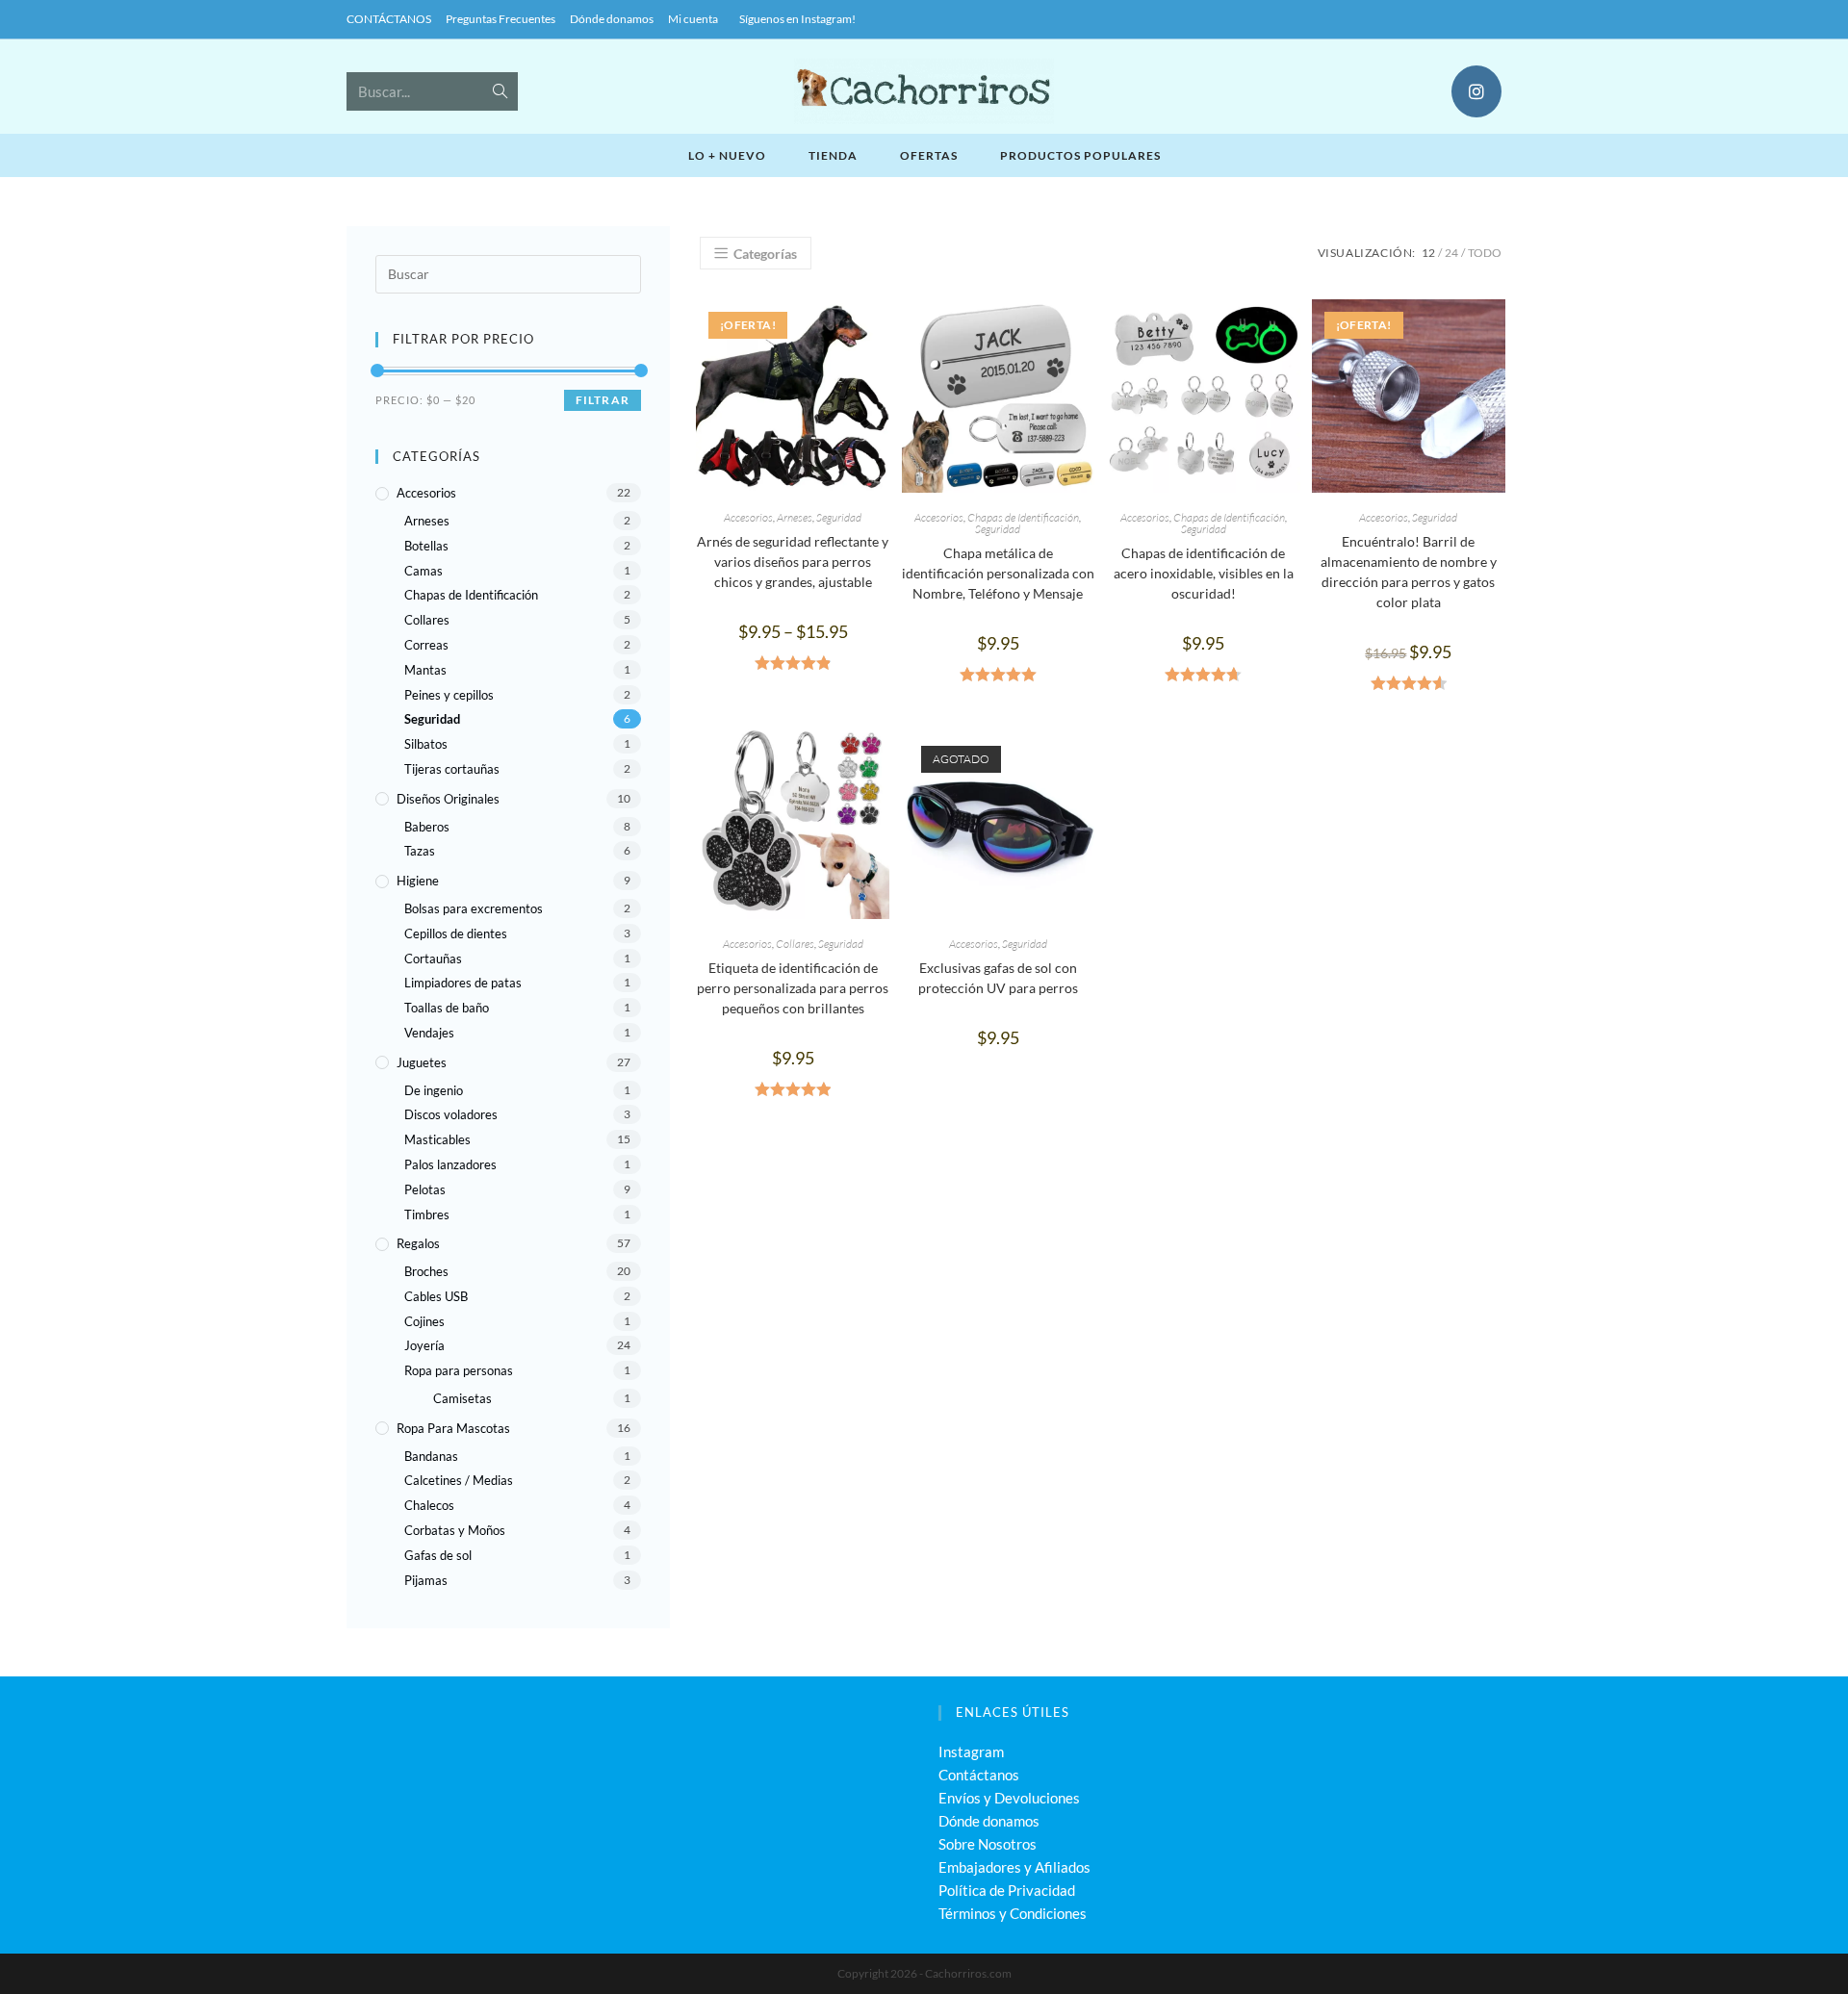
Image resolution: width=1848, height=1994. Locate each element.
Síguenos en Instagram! (797, 19)
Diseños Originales (448, 799)
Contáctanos (979, 1775)
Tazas (420, 851)
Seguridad (839, 517)
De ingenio (434, 1090)
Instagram (971, 1751)
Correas (426, 645)
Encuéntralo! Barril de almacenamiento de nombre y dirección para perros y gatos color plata (1409, 572)
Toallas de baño (447, 1008)
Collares (795, 944)
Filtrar (603, 400)
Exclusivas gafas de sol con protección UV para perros (998, 978)
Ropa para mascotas (453, 1428)
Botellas (426, 546)
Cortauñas (433, 959)
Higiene (418, 881)
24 (1451, 253)
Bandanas (431, 1456)
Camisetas (462, 1398)
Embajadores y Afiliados (1014, 1867)
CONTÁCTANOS (389, 19)
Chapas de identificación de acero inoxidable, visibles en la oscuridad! (1204, 573)
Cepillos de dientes (456, 933)
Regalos (418, 1243)
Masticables (437, 1139)
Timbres (427, 1214)
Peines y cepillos (449, 695)
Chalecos (429, 1505)
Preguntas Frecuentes (500, 19)
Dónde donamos (612, 19)
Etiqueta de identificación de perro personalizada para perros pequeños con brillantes (793, 988)
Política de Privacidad (1007, 1890)
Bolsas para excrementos (474, 908)
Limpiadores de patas (463, 983)
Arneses (795, 517)
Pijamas (426, 1580)
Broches (426, 1271)
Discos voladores (451, 1114)
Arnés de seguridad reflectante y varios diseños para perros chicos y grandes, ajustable (793, 562)
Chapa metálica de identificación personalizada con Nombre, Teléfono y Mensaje (998, 573)
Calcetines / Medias (459, 1480)
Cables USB (436, 1296)
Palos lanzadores (450, 1164)
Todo (1485, 253)
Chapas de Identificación (1023, 517)
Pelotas (425, 1189)
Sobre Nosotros (988, 1844)
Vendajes (429, 1033)
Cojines (424, 1321)
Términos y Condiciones (1013, 1913)
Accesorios (748, 517)
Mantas (425, 670)
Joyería (424, 1345)
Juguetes (422, 1062)
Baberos (427, 827)
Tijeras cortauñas (452, 769)
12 (1428, 253)
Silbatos (426, 744)
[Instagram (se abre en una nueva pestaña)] (1476, 91)
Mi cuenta (693, 19)
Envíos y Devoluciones (1009, 1798)
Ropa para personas (459, 1370)
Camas (423, 571)
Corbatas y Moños (455, 1530)
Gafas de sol (438, 1555)
